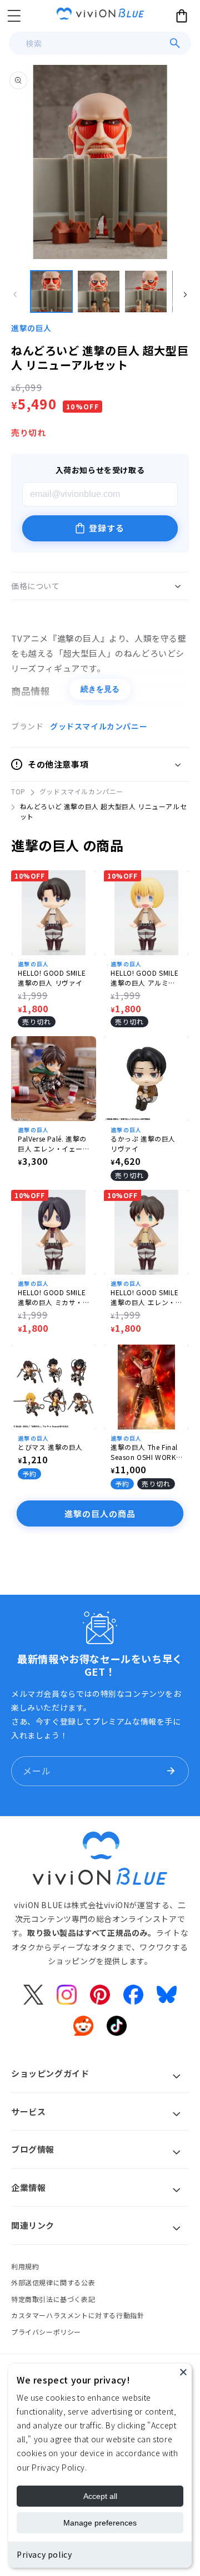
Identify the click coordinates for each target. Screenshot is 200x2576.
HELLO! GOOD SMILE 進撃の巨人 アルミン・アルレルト (144, 978)
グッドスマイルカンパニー (99, 726)
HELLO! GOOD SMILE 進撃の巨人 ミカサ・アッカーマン (52, 1297)
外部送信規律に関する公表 (53, 2282)
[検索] (175, 43)
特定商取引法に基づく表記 (53, 2299)
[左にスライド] (15, 295)
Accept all (100, 2496)
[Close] (183, 2372)
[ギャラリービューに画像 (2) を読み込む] (99, 291)
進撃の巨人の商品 (100, 1513)
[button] (14, 16)
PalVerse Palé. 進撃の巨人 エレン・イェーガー (52, 1144)
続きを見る (100, 689)
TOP (18, 791)
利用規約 (25, 2266)
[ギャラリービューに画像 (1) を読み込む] (51, 291)
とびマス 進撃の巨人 (50, 1447)
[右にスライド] (185, 295)
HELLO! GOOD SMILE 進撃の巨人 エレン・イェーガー (144, 1297)
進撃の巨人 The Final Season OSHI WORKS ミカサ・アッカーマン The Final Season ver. (146, 1452)
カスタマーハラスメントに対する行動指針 (77, 2315)
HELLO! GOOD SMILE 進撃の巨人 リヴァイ (52, 978)
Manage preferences (100, 2523)
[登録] (171, 1771)
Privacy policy (44, 2554)
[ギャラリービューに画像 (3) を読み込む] (146, 291)
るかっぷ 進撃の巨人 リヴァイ (143, 1144)
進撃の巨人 (31, 328)
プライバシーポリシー (46, 2332)
